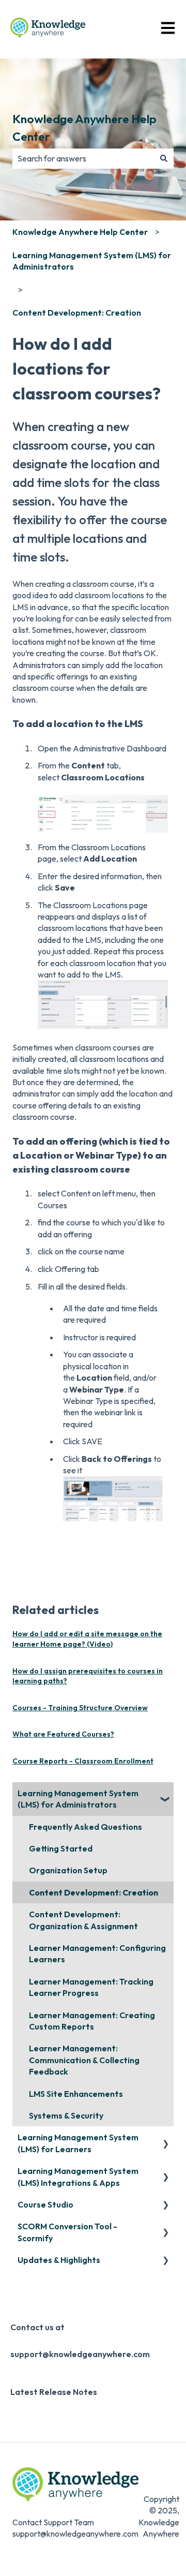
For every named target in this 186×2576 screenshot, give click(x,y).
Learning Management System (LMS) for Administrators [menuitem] (78, 1799)
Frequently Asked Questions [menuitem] (86, 1827)
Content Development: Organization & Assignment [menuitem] (83, 1920)
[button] (165, 1794)
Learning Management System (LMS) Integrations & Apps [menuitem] (78, 2177)
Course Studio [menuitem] (45, 2204)
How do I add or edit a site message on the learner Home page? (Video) (87, 1639)
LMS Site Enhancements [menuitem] (76, 2094)
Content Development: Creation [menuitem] (94, 1892)
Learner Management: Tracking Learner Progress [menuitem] (91, 1987)
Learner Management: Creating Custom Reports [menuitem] (92, 2021)
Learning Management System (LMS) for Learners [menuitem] (78, 2143)
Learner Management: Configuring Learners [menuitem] (97, 1953)
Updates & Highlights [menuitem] (59, 2260)
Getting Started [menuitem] (61, 1848)
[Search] (164, 158)
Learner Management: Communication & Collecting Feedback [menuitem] (84, 2060)
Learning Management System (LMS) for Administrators (92, 261)
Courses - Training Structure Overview (80, 1708)
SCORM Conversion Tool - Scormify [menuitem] (67, 2232)
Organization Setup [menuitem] (68, 1870)
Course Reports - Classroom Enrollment (83, 1761)
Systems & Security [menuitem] (66, 2115)
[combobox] (83, 158)
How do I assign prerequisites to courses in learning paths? (88, 1676)
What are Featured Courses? (63, 1734)
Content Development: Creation (77, 313)
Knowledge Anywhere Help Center (84, 128)
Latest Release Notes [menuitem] (54, 2392)
